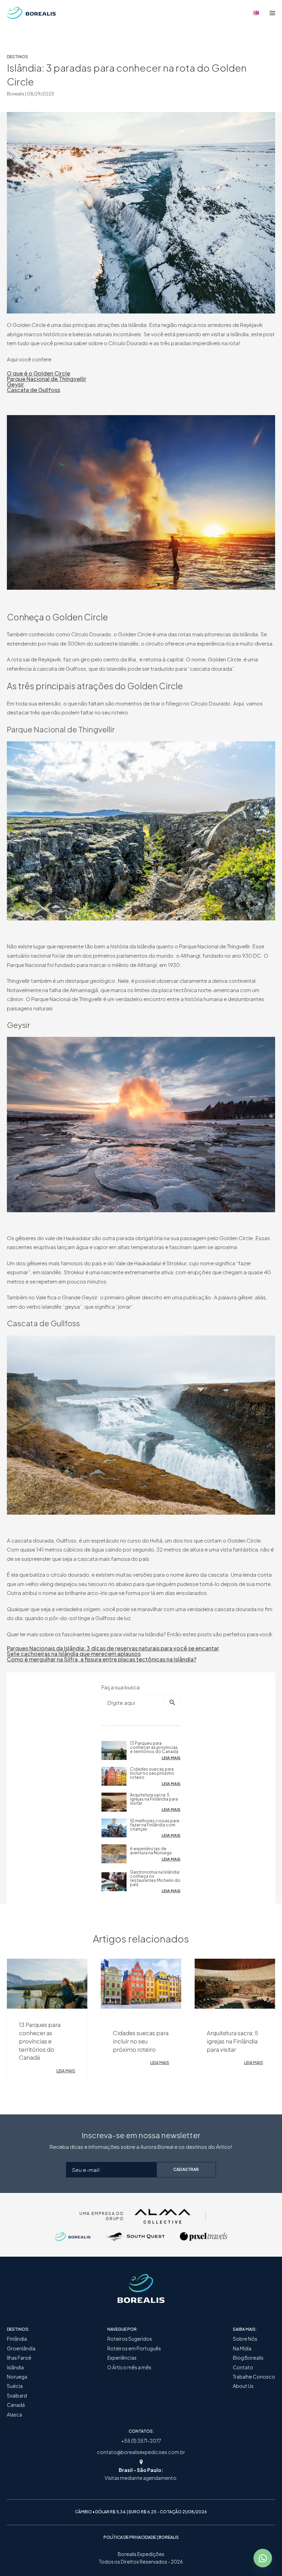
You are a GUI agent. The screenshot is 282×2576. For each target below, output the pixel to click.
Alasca (14, 2415)
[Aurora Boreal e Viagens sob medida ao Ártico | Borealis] (31, 13)
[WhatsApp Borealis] (263, 2558)
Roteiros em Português (134, 2348)
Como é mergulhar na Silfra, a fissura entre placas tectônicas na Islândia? (102, 1659)
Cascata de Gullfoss (34, 390)
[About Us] (256, 13)
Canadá (16, 2405)
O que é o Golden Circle (39, 373)
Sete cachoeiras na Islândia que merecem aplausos (74, 1654)
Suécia (15, 2386)
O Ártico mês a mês (129, 2367)
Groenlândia (21, 2348)
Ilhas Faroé (19, 2358)
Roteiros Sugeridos (130, 2339)
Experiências (122, 2358)
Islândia (15, 2367)
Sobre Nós (245, 2339)
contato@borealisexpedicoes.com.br (141, 2452)
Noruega (17, 2377)
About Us (243, 2386)
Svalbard (17, 2396)
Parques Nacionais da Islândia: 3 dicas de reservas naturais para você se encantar (113, 1648)
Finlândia (17, 2339)
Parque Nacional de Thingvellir (47, 379)
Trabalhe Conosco (254, 2377)
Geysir (15, 384)
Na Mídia (242, 2348)
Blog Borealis (248, 2358)
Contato (243, 2367)
